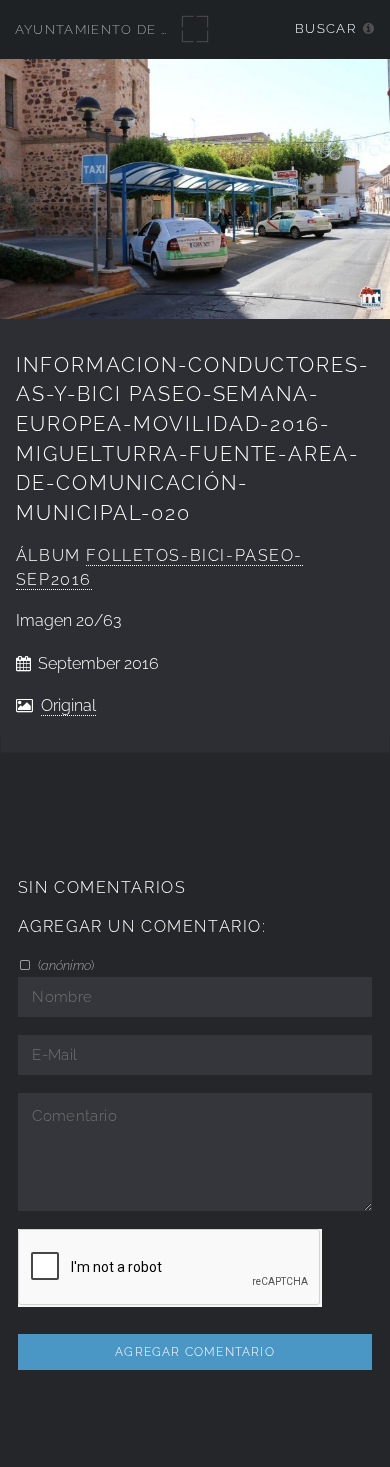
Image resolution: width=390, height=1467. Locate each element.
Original (68, 705)
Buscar (325, 28)
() (64, 965)
